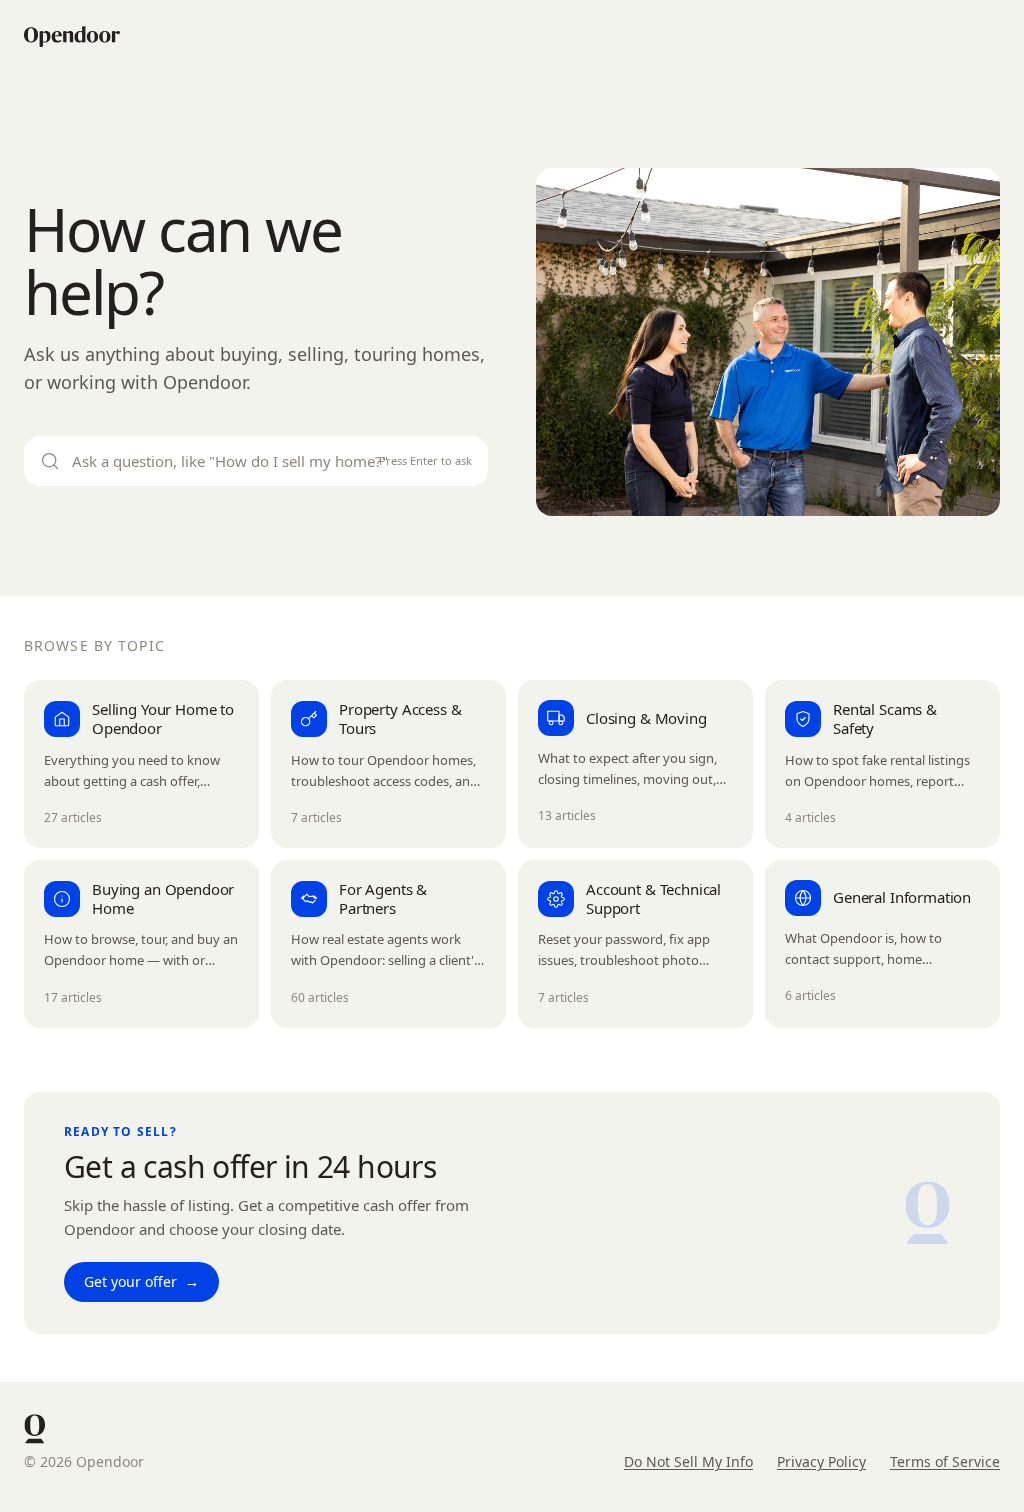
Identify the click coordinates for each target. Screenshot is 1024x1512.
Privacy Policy (821, 1461)
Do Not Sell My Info (688, 1461)
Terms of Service (945, 1461)
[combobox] (256, 461)
